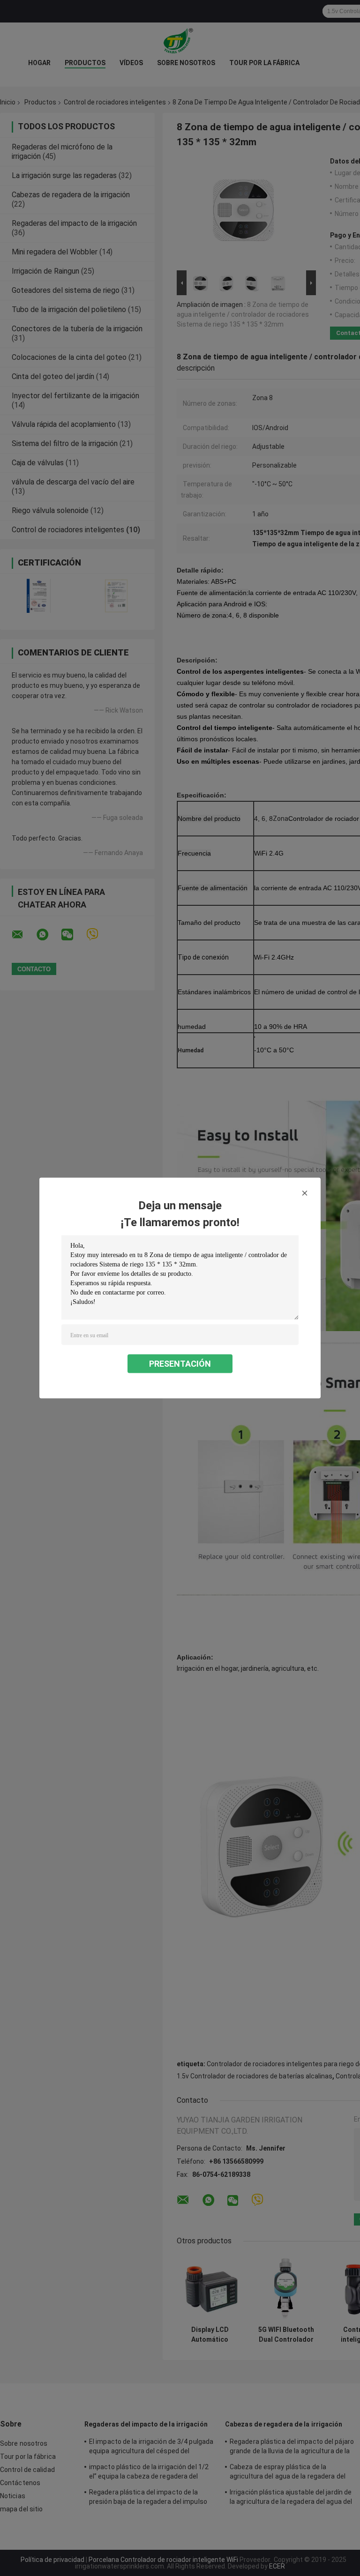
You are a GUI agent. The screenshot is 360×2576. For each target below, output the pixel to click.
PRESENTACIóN (180, 1364)
